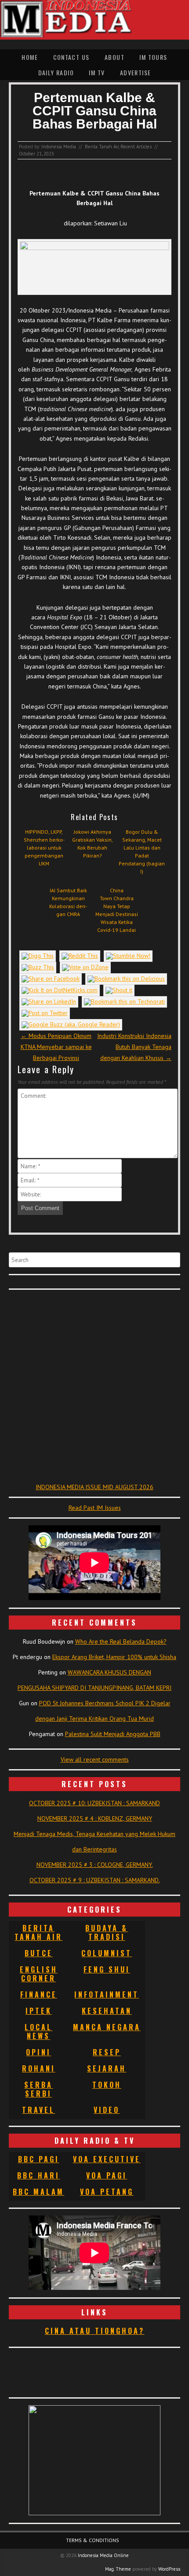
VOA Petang (107, 2192)
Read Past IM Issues (95, 1508)
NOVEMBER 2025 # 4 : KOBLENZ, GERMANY (95, 1818)
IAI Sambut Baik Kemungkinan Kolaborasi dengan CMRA (68, 902)
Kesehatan (107, 2011)
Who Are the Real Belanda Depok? (121, 1641)
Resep (107, 2052)
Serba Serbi (38, 2089)
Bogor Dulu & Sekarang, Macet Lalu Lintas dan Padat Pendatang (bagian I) (142, 852)
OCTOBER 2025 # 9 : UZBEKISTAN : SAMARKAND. (95, 1880)
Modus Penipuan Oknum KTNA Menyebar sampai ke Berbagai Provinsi (56, 1047)
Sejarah (107, 2068)
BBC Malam (38, 2192)
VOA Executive (107, 2159)
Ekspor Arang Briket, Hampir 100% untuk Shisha (114, 1657)
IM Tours (153, 57)
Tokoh (107, 2085)
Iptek (39, 2011)
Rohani (39, 2068)
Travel (38, 2110)
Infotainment (107, 1995)
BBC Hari (38, 2175)
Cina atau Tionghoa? (95, 2331)
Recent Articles (136, 147)
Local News (38, 2031)
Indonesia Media (59, 147)
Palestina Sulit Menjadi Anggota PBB (113, 1734)
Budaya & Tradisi (107, 1932)
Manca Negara (107, 2027)
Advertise (136, 72)
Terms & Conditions (93, 2540)
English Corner (39, 1974)
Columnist (107, 1953)
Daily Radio (56, 72)
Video (107, 2110)
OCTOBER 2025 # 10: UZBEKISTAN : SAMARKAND (94, 1803)
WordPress (169, 2569)
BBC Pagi (39, 2159)
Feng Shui (107, 1969)
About (114, 57)
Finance (39, 1995)
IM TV (97, 72)
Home (30, 57)
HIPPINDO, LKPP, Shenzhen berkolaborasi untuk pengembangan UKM (44, 848)
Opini (38, 2052)
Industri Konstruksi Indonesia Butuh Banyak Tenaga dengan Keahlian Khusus (134, 1047)
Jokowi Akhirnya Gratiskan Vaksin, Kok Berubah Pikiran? (93, 844)
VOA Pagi (107, 2175)
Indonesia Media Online (103, 2555)
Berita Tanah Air (102, 147)
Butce (39, 1953)
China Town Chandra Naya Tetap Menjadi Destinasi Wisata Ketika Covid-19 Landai (117, 910)
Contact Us (71, 57)
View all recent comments (95, 1759)
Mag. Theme (118, 2569)
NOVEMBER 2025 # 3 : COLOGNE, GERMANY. (95, 1865)
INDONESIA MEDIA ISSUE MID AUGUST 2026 (94, 1487)
